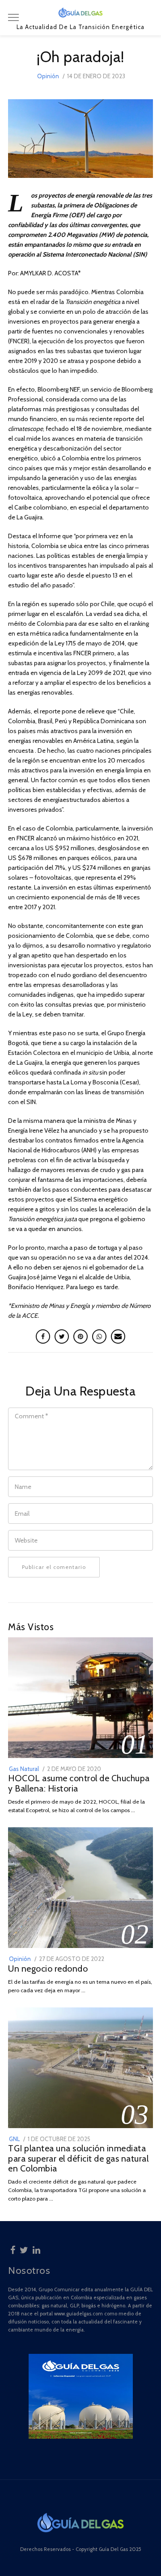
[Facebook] (13, 2249)
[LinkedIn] (36, 2249)
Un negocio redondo (48, 1969)
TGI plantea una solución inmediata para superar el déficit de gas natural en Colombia (78, 2158)
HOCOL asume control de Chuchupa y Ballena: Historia (79, 1783)
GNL (14, 2139)
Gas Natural (24, 1769)
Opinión (48, 76)
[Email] (118, 1336)
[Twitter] (24, 2249)
